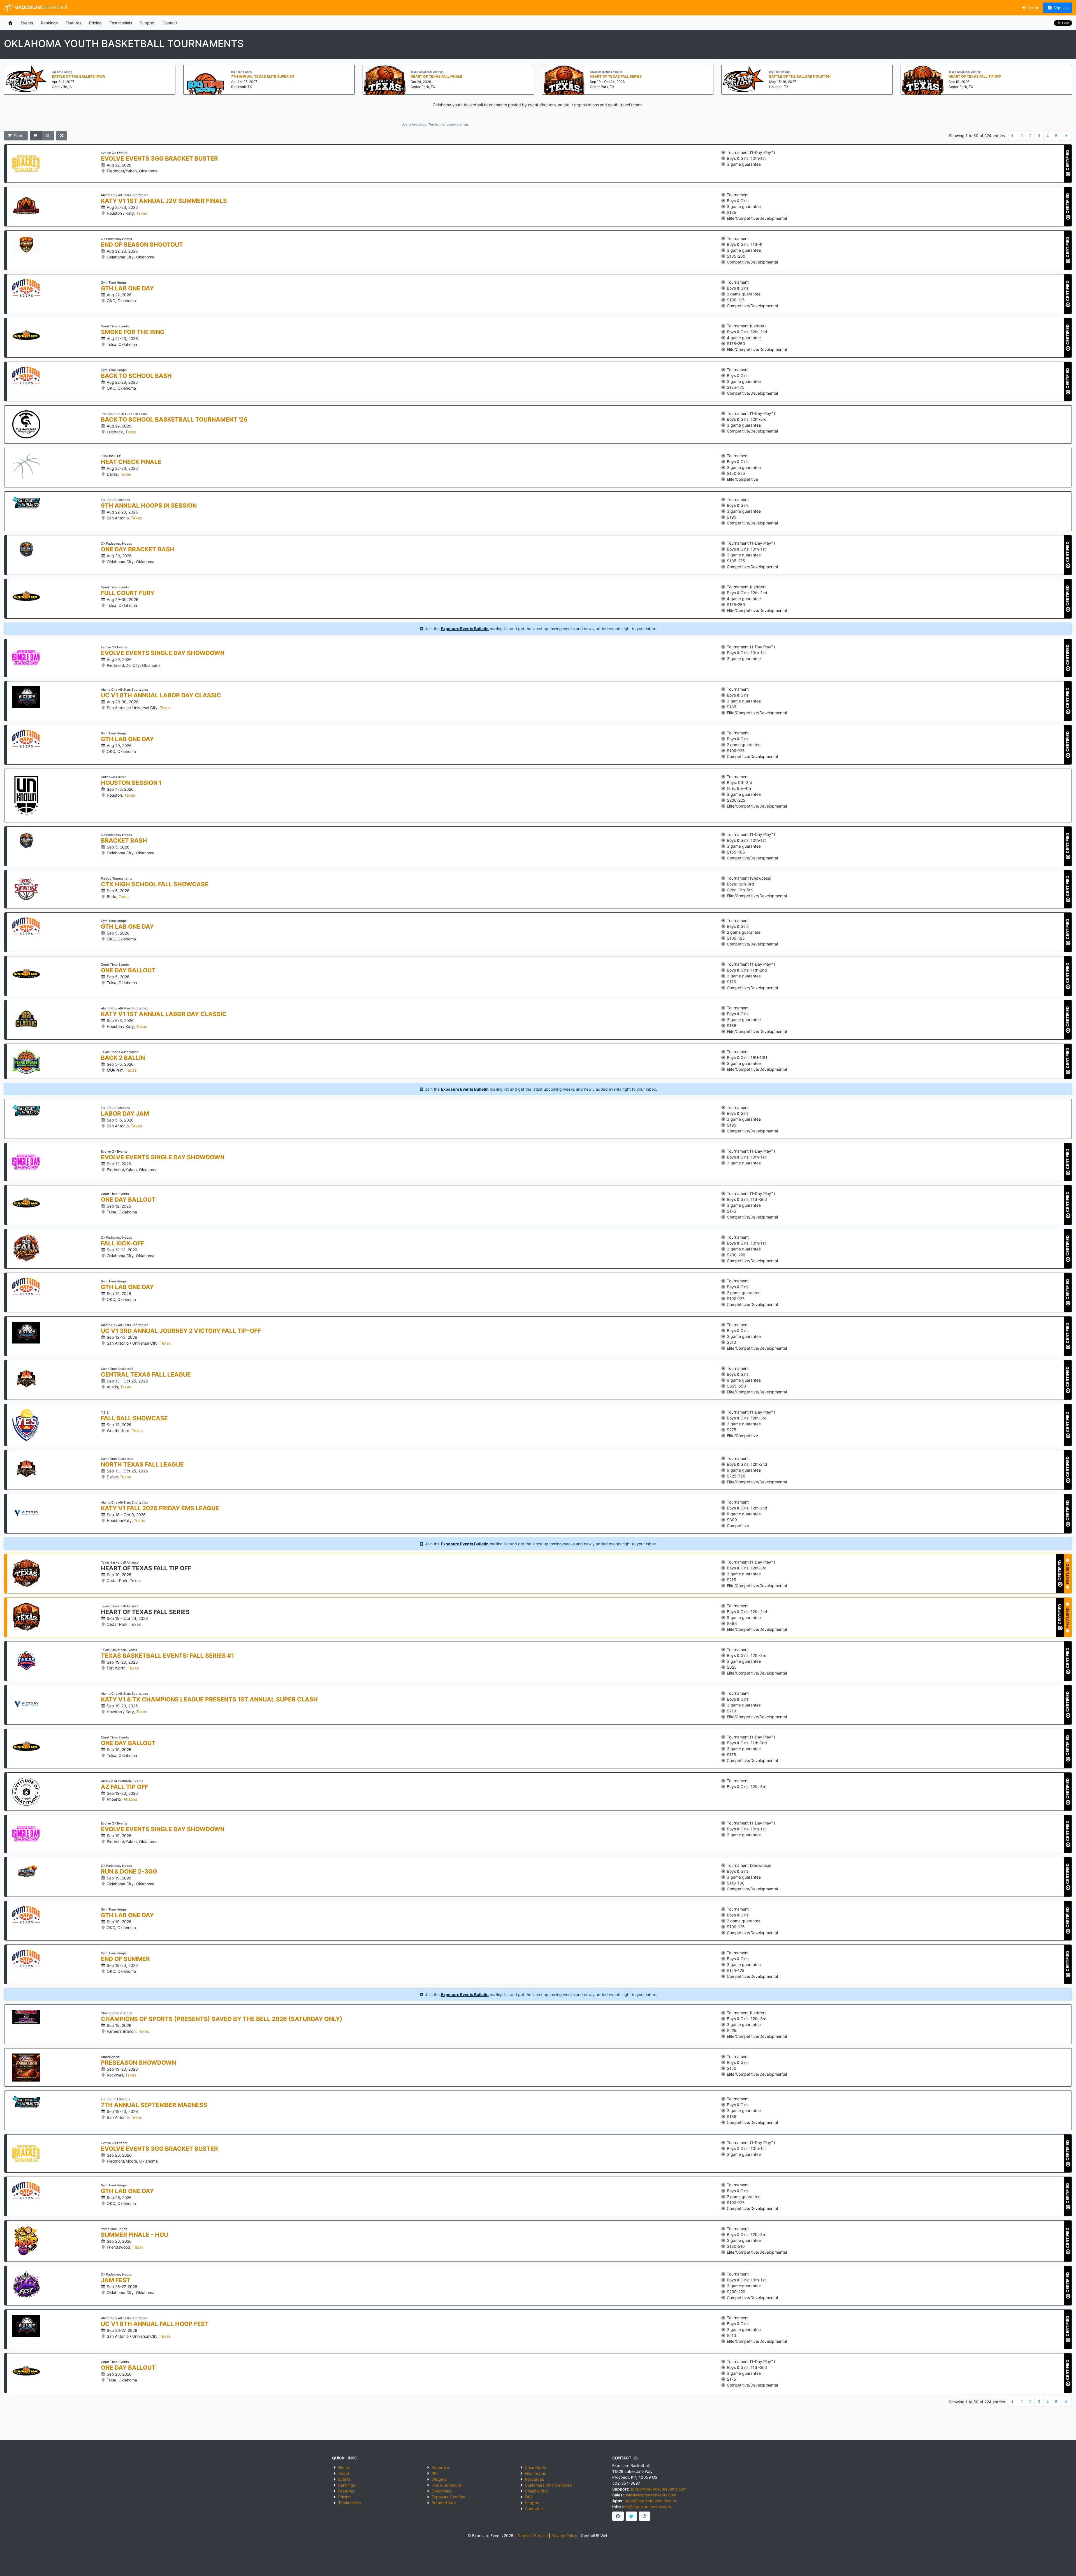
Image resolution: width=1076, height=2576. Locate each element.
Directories (441, 2491)
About (344, 2473)
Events (27, 23)
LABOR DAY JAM (125, 1114)
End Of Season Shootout (142, 245)
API (435, 2473)
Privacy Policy (564, 2535)
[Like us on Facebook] (618, 2516)
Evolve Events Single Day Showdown (163, 653)
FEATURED (1067, 1574)
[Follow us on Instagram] (645, 2516)
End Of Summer (125, 1959)
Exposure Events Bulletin (465, 629)
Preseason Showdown (138, 2063)
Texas (142, 213)
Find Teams (535, 2473)
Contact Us (535, 2509)
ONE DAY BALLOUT (128, 970)
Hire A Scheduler (447, 2485)
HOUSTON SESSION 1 (131, 783)
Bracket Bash (124, 841)
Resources (534, 2479)
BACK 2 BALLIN (123, 1058)
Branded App (444, 2503)
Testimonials (121, 23)
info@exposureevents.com (646, 2507)
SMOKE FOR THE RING (133, 332)
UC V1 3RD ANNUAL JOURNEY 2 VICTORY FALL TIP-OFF (181, 1331)
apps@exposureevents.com (650, 2501)
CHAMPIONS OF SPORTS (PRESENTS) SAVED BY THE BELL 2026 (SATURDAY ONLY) (222, 2019)
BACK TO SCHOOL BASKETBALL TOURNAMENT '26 (174, 420)
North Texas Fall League (142, 1465)
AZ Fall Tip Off (125, 1787)
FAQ (529, 2497)
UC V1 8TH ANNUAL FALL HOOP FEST (155, 2324)
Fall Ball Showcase (134, 1418)
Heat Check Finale (131, 462)
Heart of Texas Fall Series (145, 1612)
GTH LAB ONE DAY (127, 288)
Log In (1033, 8)
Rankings (49, 23)
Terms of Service (532, 2535)
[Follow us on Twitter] (631, 2516)
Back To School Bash (136, 376)
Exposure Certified (448, 2497)
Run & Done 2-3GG (129, 1872)
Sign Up (1060, 8)
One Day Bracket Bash (138, 549)
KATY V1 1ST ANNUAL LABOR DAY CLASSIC (164, 1014)
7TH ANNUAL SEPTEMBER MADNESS (154, 2105)
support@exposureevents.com (658, 2489)
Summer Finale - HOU (134, 2235)
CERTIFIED (1067, 161)
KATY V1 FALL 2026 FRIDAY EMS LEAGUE (160, 1508)
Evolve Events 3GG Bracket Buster (159, 159)
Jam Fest (116, 2280)
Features (73, 23)
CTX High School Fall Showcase (155, 884)
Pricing (95, 23)
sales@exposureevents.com (651, 2495)
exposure (40, 7)
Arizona (130, 1799)
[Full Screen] (62, 136)
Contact (170, 23)
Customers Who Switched (548, 2485)
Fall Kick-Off (122, 1243)
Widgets (439, 2479)
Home (344, 2467)
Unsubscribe (536, 2491)
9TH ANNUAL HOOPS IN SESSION (149, 506)
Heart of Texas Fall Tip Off (146, 1568)
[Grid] (48, 136)
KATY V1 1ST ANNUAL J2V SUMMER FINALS (164, 201)
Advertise (440, 2467)
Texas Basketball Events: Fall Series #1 (167, 1656)
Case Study (535, 2467)
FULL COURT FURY (128, 593)
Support (147, 23)
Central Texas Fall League (146, 1375)
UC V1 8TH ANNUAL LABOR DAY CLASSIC (161, 695)
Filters (18, 136)
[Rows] (36, 136)
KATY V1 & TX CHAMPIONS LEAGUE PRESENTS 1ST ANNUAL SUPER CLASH (209, 1699)
